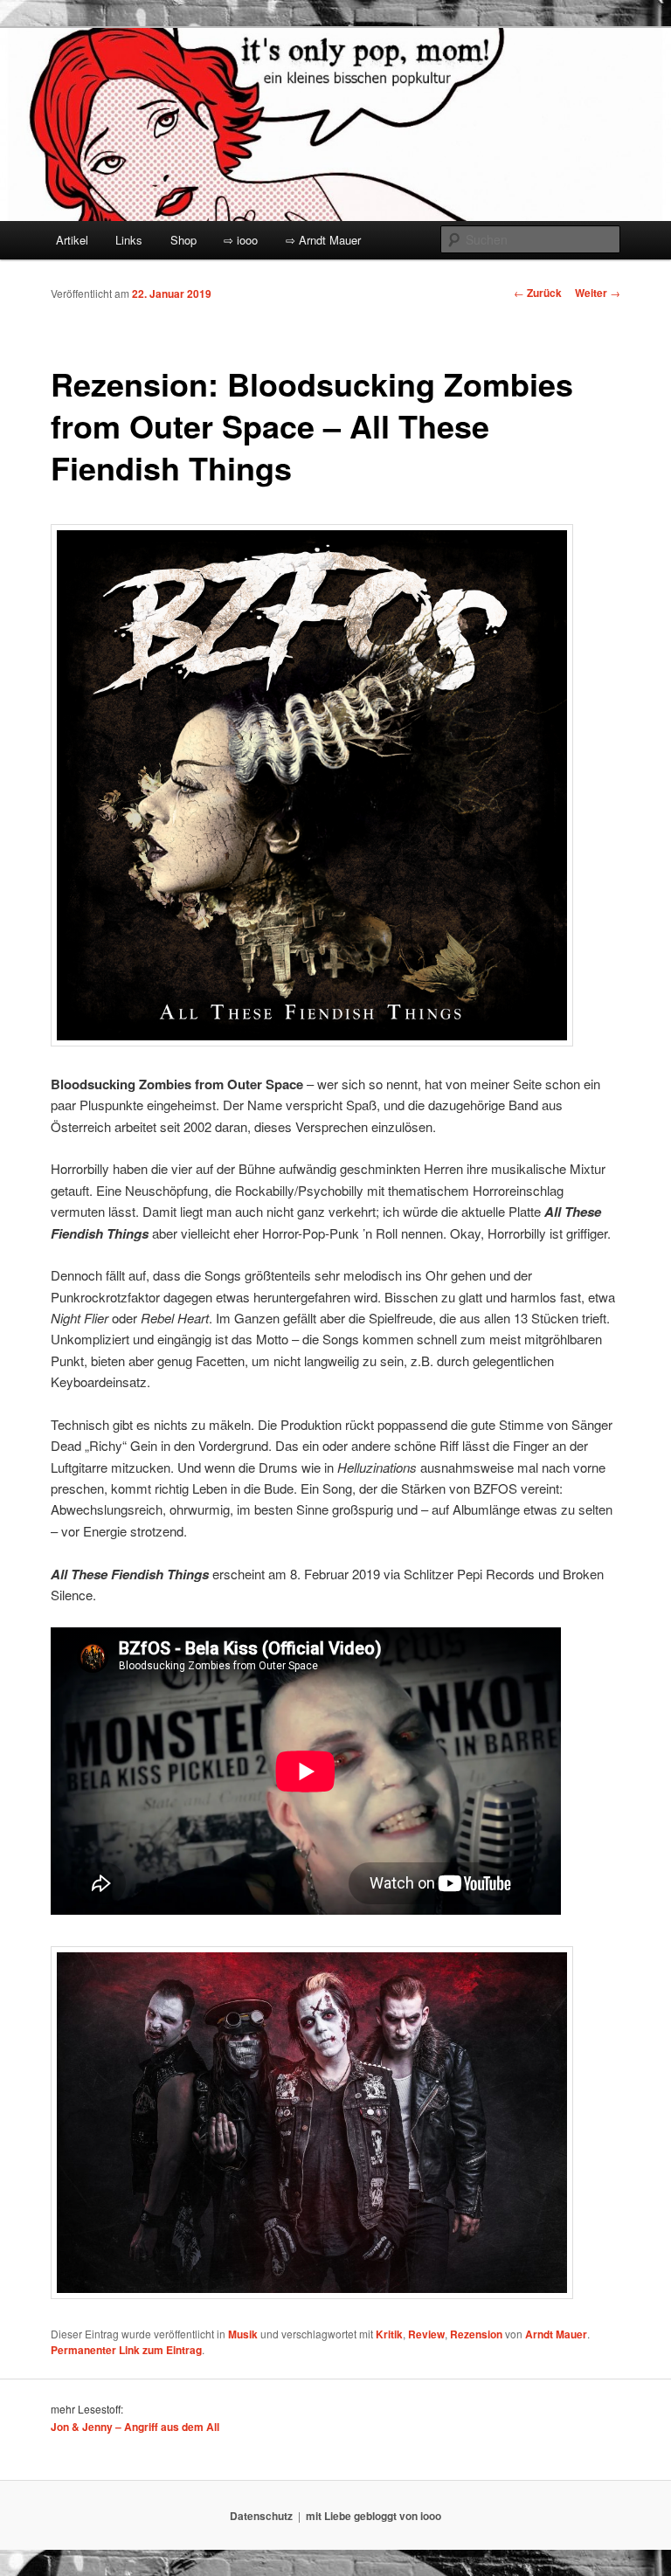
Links (129, 240)
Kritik (389, 2334)
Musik (243, 2334)
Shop (183, 240)
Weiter (598, 293)
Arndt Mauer (556, 2334)
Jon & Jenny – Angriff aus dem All (135, 2427)
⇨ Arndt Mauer (323, 240)
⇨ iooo (241, 240)
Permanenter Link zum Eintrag (126, 2350)
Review (426, 2334)
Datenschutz (261, 2516)
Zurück (538, 293)
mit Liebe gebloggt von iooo (374, 2516)
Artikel (72, 240)
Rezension (476, 2334)
